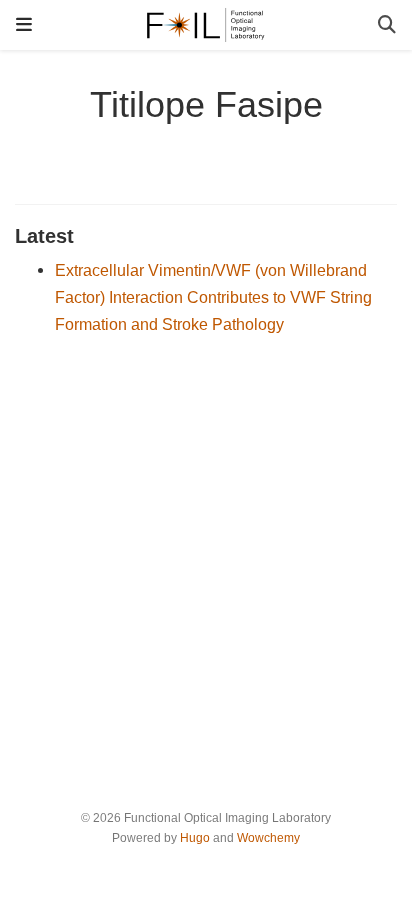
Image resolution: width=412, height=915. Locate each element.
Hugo (195, 838)
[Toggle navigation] (24, 24)
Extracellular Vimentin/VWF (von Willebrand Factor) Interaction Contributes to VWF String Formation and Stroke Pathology (213, 296)
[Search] (387, 25)
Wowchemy (268, 838)
